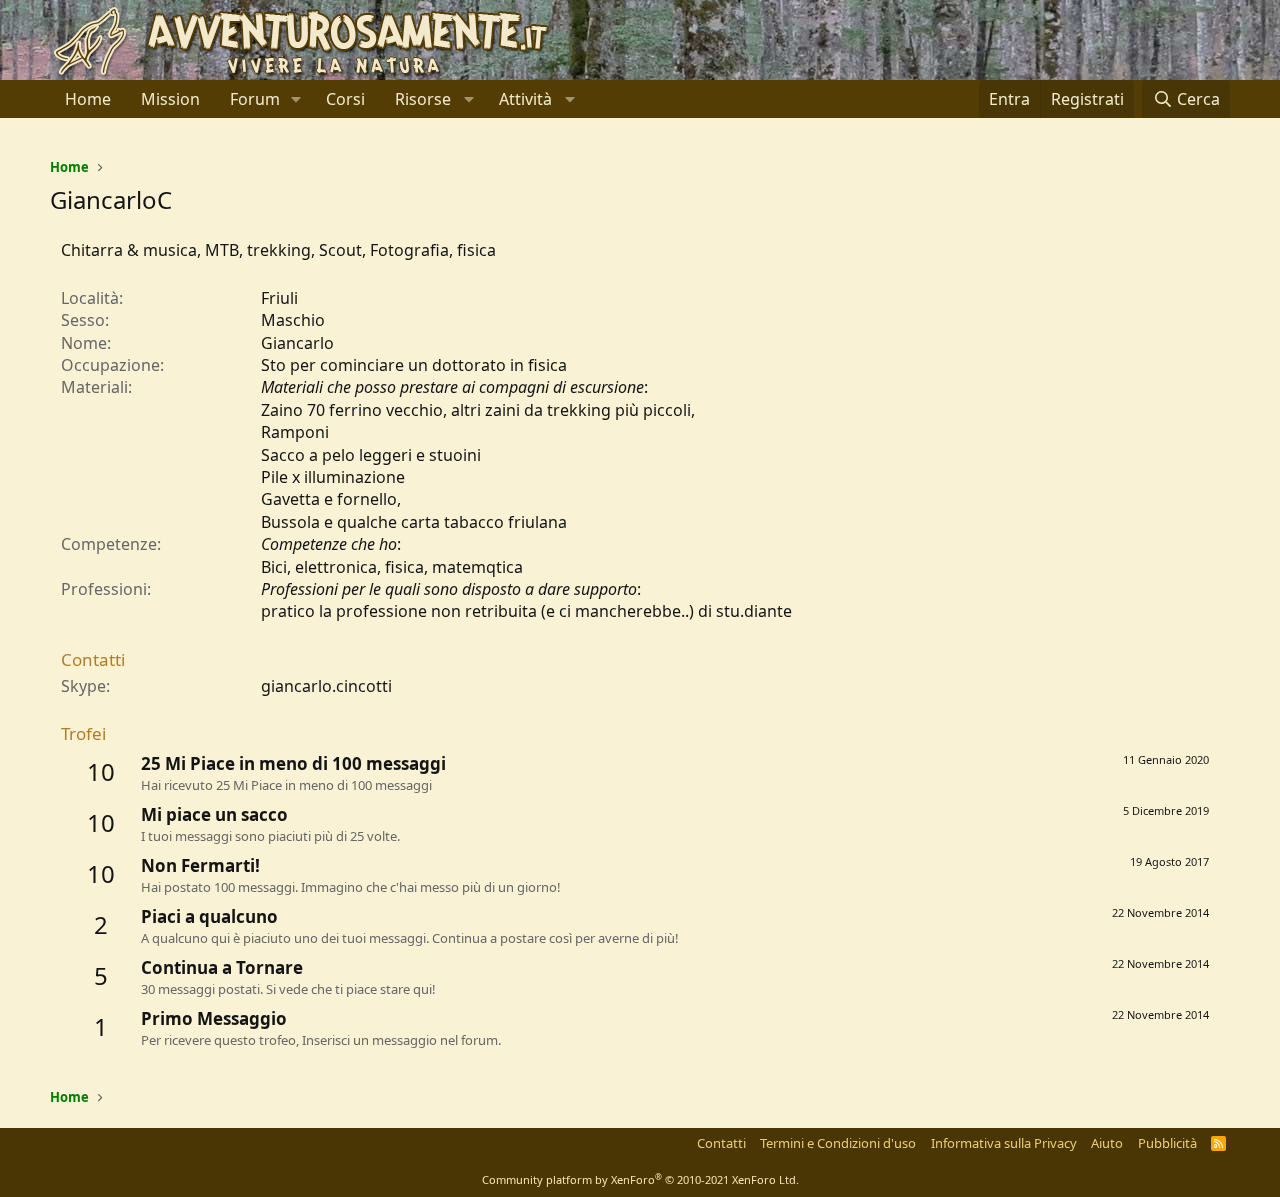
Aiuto (1107, 1143)
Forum (255, 99)
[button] (296, 99)
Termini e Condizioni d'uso (838, 1143)
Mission (170, 99)
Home (88, 99)
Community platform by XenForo (640, 1179)
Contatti (721, 1143)
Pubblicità (1167, 1143)
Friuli (279, 298)
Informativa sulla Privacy (1004, 1143)
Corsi (345, 99)
